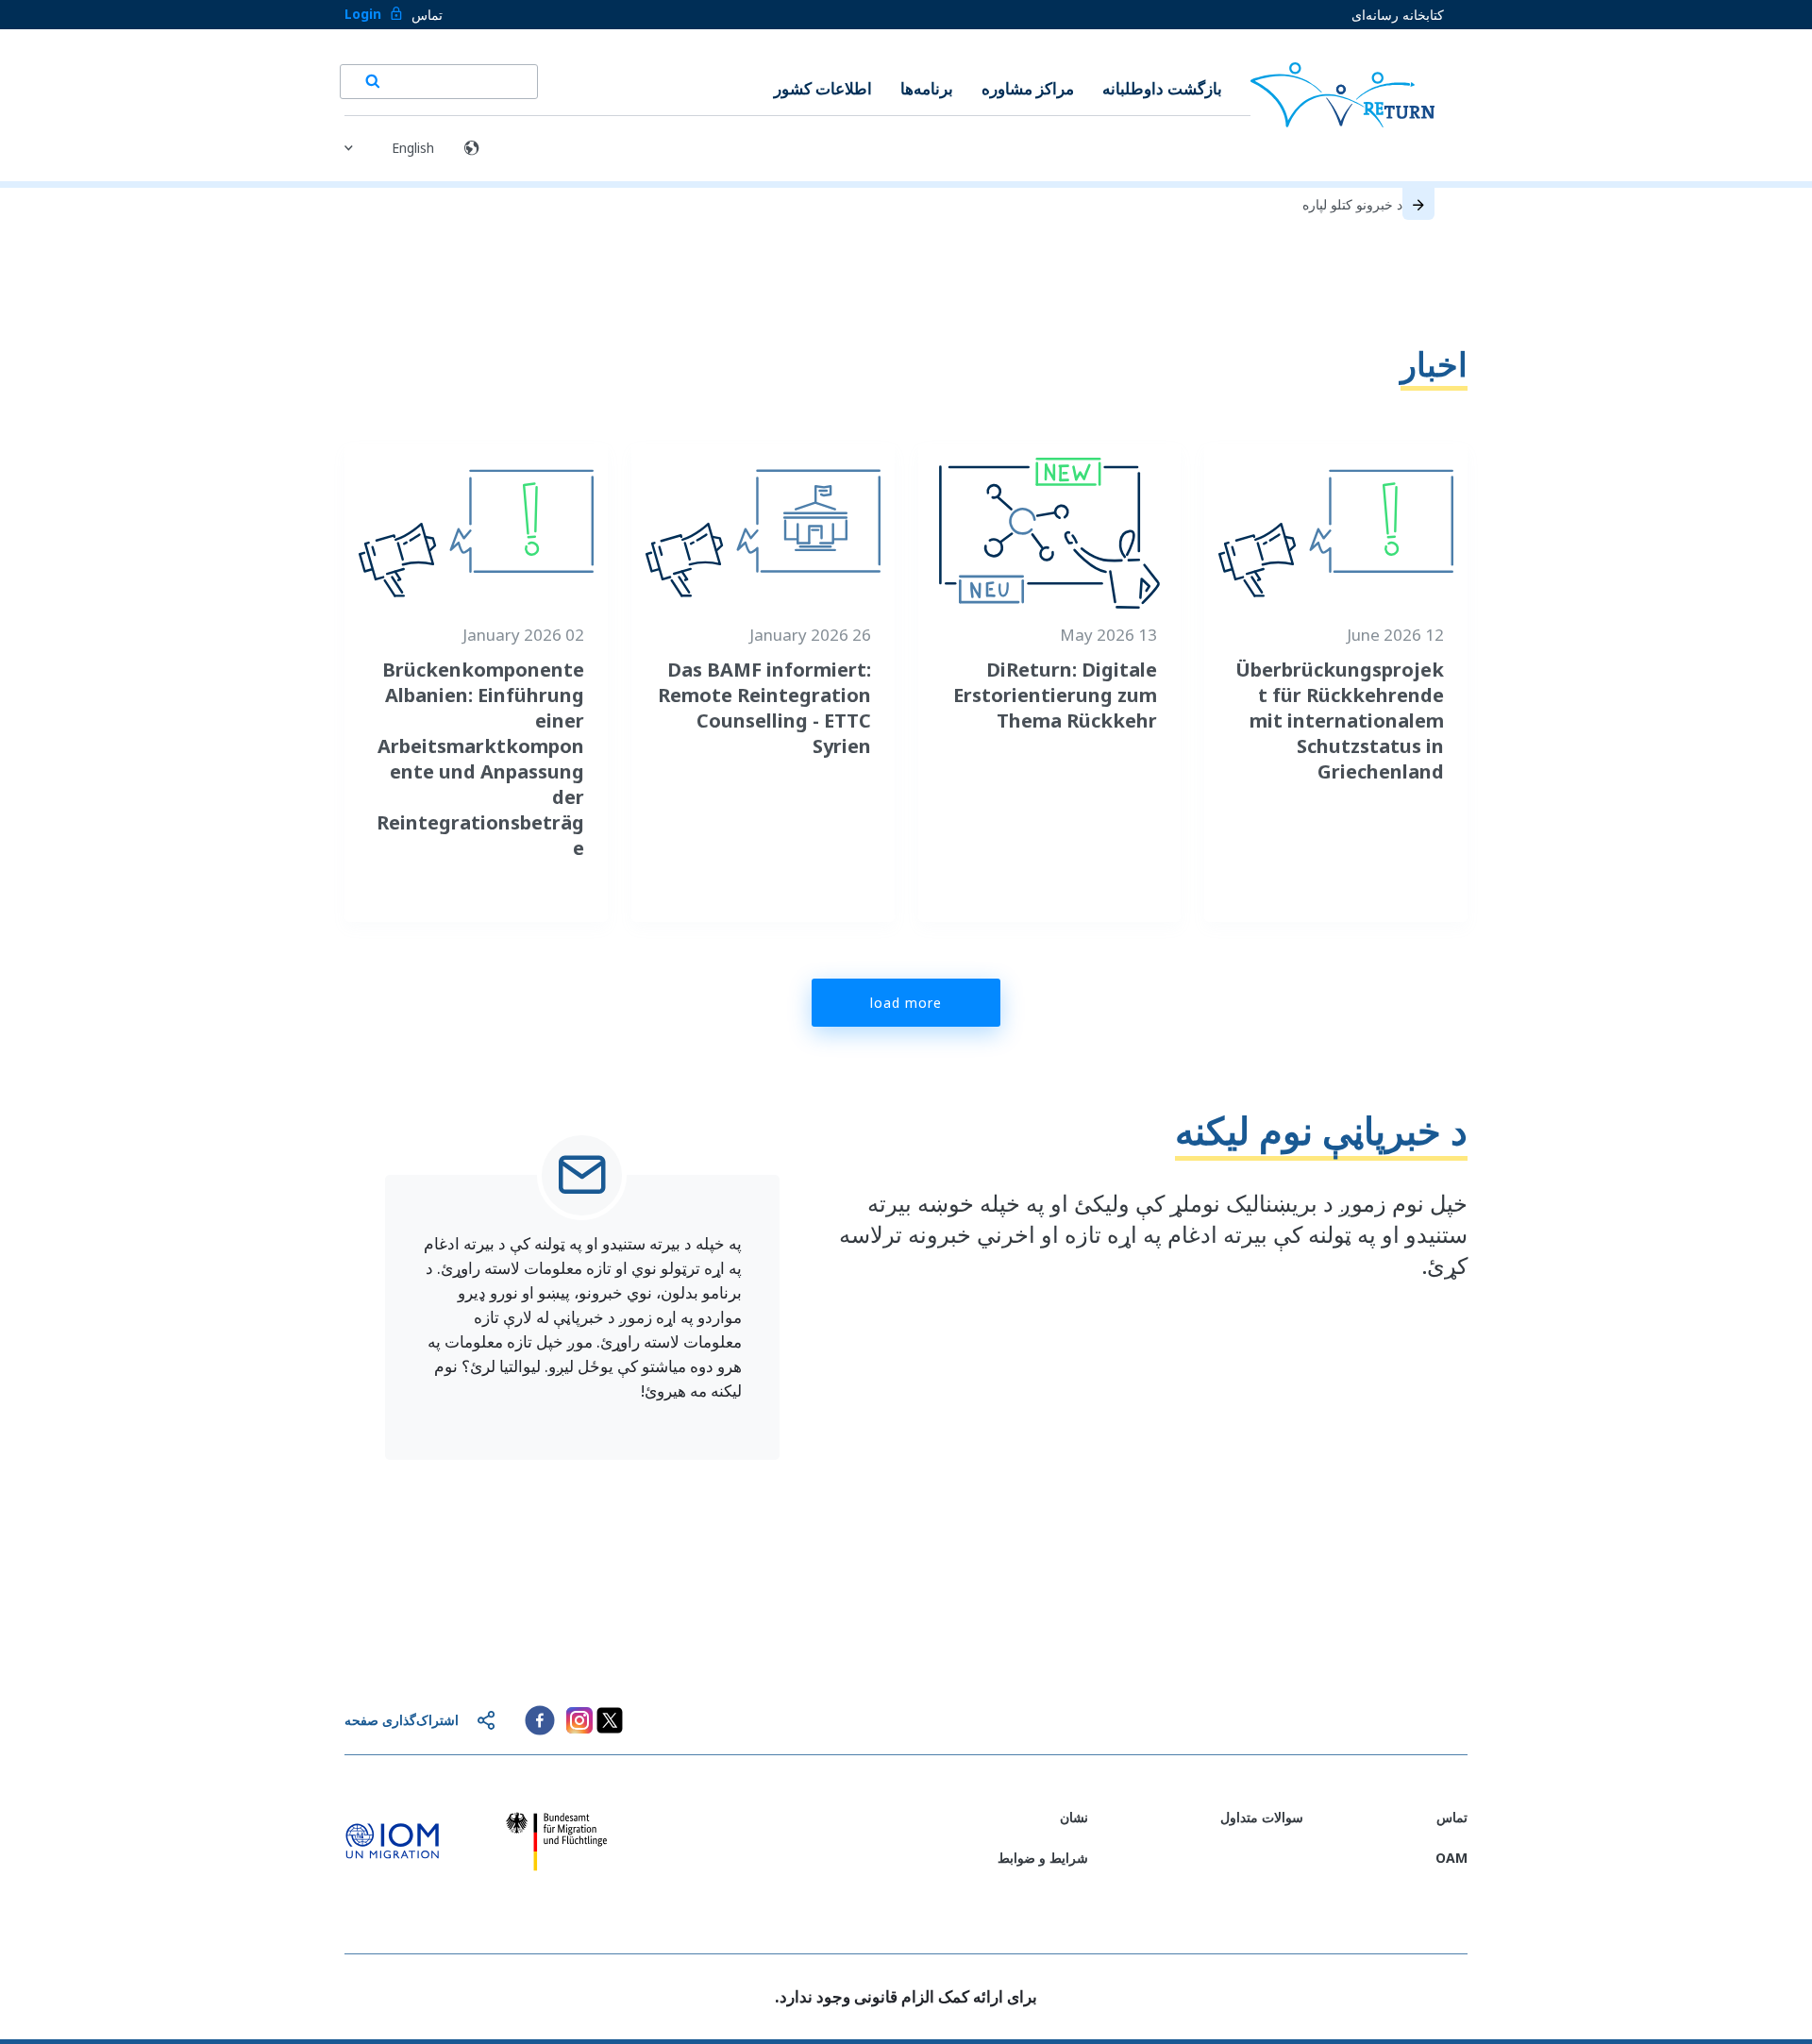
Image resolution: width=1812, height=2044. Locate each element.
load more (906, 1003)
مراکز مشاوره (1028, 88)
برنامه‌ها (927, 88)
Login (363, 14)
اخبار (1434, 364)
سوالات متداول (1262, 1817)
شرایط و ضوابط (1043, 1858)
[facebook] (540, 1720)
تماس (427, 15)
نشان (1074, 1817)
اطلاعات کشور (823, 88)
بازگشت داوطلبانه (1162, 88)
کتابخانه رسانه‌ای (1398, 15)
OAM (1451, 1858)
